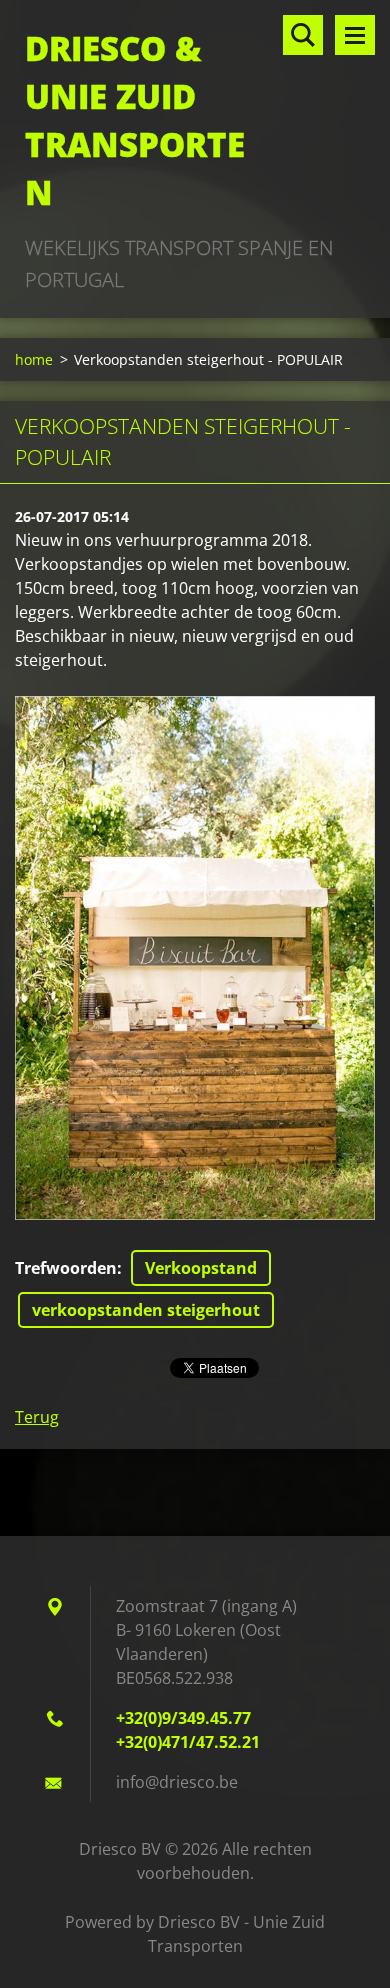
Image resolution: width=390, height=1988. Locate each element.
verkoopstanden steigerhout (146, 1310)
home (34, 359)
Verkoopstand (201, 1268)
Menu (355, 35)
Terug (37, 1417)
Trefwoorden (66, 1268)
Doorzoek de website (303, 35)
